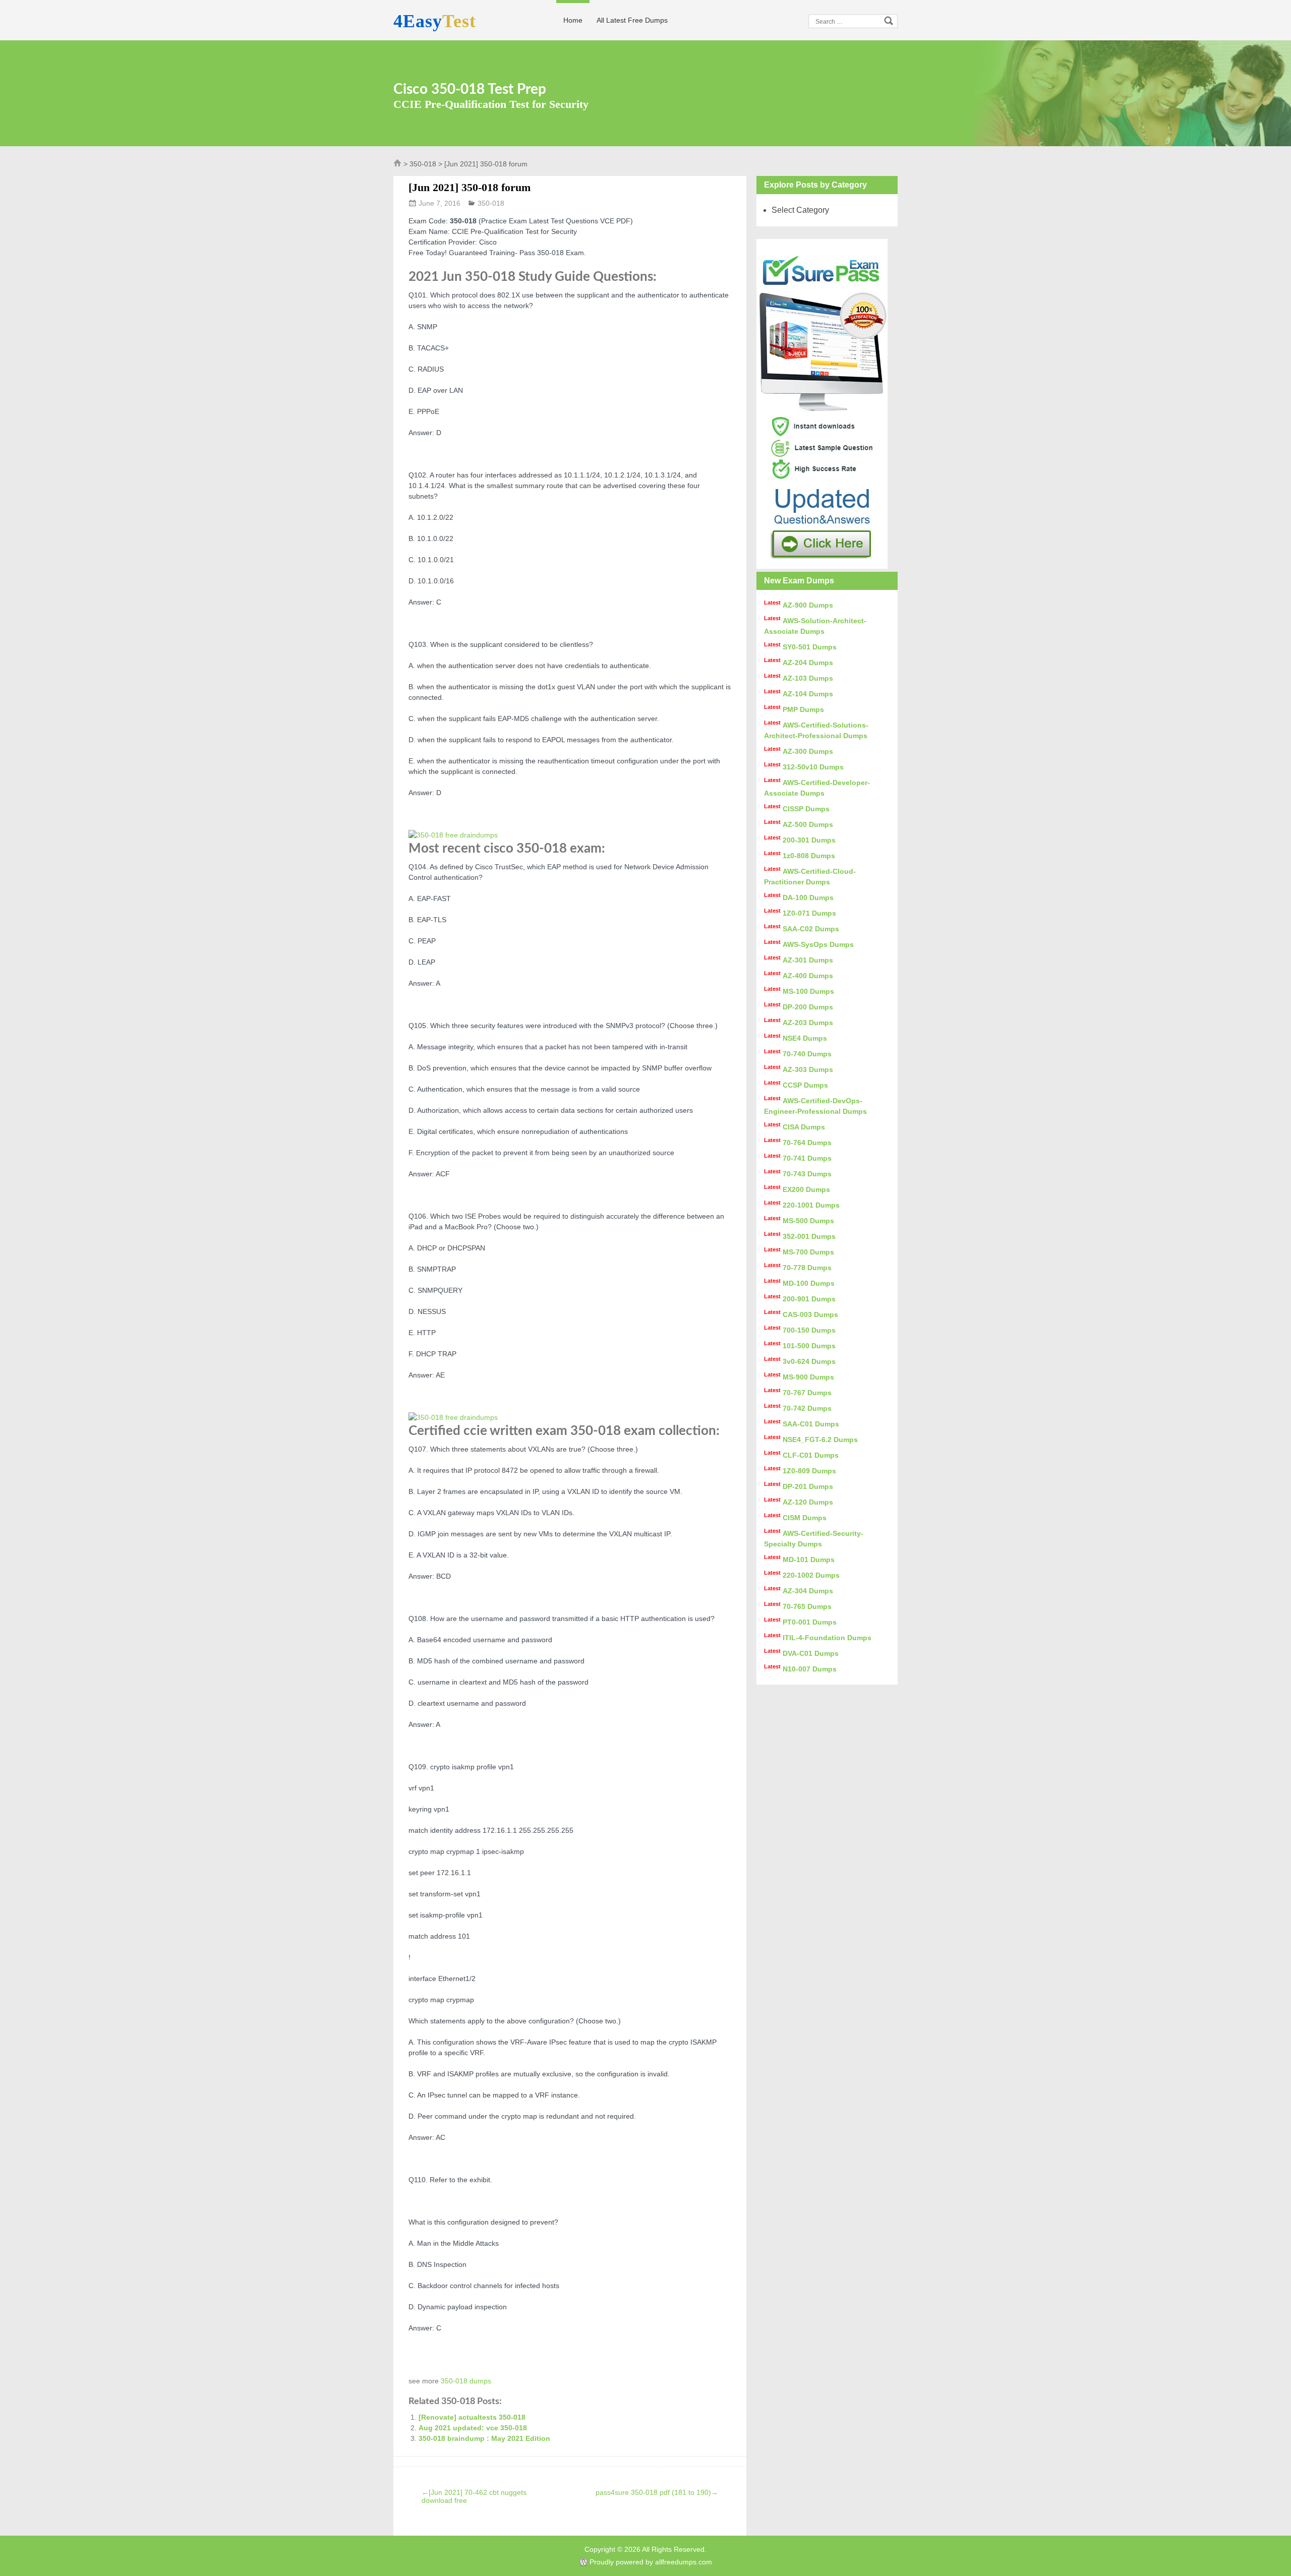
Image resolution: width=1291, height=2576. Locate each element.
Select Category (800, 210)
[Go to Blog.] (397, 165)
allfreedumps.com (684, 2562)
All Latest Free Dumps (632, 20)
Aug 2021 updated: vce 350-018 (473, 2428)
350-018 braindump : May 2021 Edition (484, 2438)
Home (573, 20)
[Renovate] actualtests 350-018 (472, 2417)
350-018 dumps (466, 2381)
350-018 (423, 164)
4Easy (435, 21)
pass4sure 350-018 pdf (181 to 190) (657, 2492)
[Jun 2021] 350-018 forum (470, 187)
